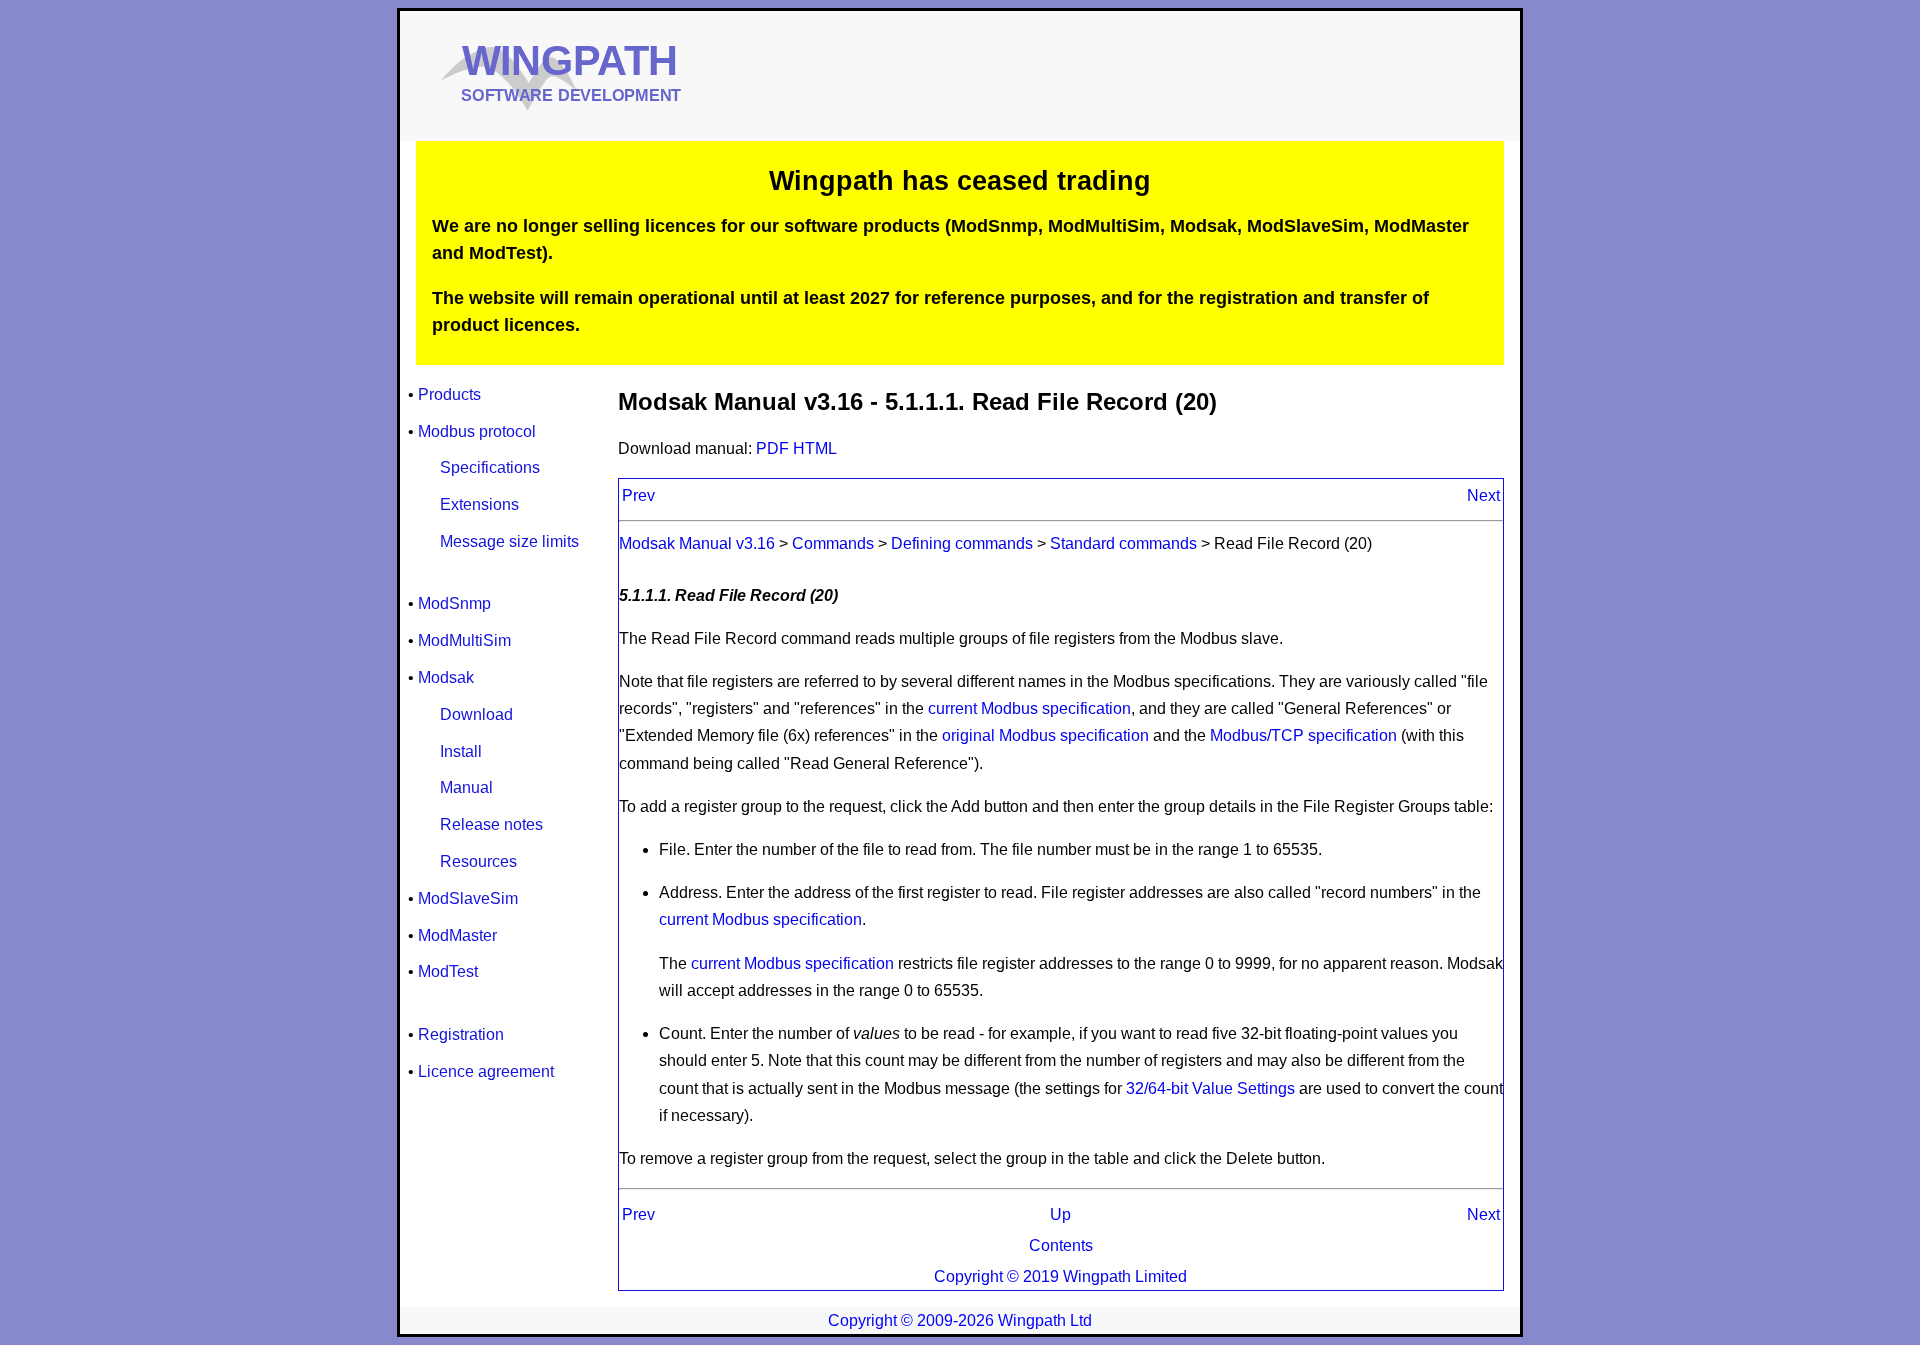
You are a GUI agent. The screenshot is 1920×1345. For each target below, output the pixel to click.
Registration (461, 1034)
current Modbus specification (1029, 708)
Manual (466, 787)
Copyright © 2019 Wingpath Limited (1060, 1276)
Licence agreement (486, 1071)
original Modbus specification (1045, 735)
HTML (815, 448)
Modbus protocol (477, 431)
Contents (1061, 1245)
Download (476, 714)
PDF (774, 448)
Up (1060, 1214)
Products (449, 394)
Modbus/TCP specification (1303, 735)
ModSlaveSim (468, 898)
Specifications (490, 467)
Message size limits (509, 541)
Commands (833, 543)
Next (1483, 495)
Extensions (479, 504)
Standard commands (1123, 543)
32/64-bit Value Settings (1210, 1088)
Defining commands (962, 543)
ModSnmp (454, 603)
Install (461, 751)
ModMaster (457, 935)
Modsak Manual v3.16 (697, 543)
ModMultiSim (464, 640)
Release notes (491, 824)
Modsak (446, 677)
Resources (478, 861)
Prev (638, 495)
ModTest (448, 971)
